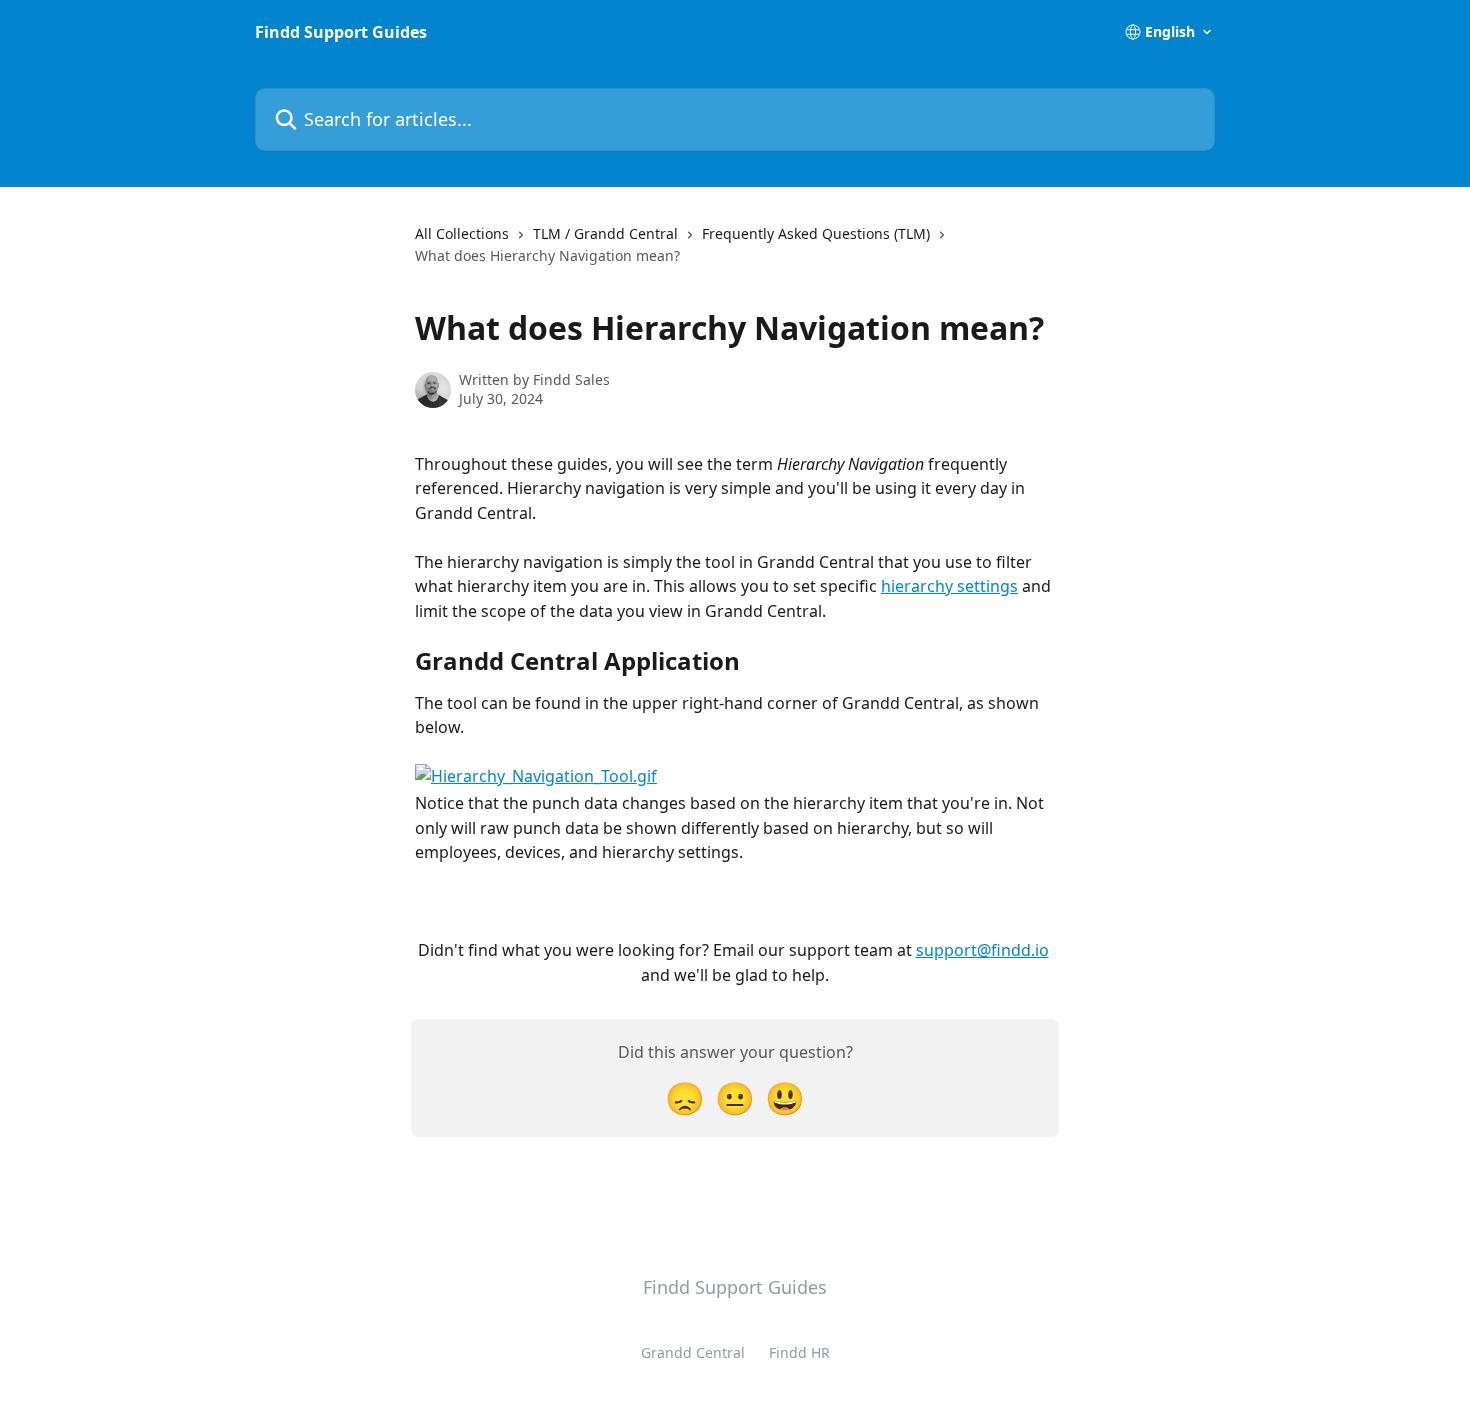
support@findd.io (982, 950)
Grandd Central (693, 1352)
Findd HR (799, 1352)
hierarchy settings (949, 586)
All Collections (462, 233)
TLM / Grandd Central (605, 233)
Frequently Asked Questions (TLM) (816, 233)
